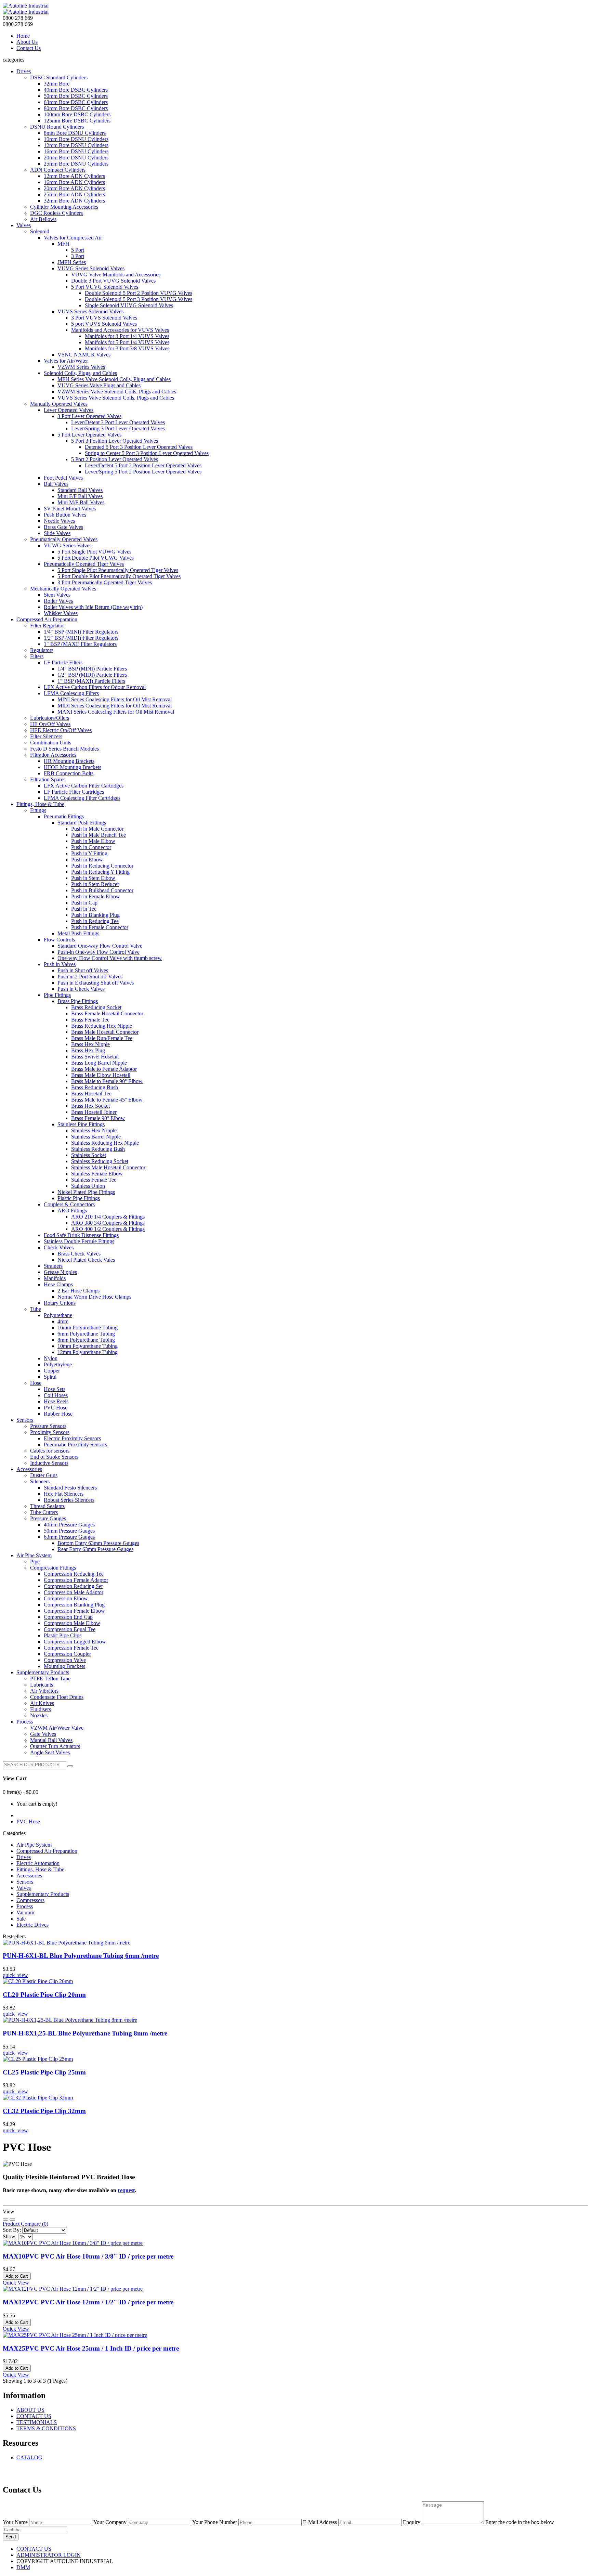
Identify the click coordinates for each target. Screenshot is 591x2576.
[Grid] (12, 2220)
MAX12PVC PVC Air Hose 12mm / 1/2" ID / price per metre (88, 2302)
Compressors (30, 1900)
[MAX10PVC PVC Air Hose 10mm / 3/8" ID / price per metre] (73, 2243)
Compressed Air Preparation (47, 1851)
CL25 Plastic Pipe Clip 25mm (44, 2072)
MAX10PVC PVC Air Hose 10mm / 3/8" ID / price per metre (88, 2256)
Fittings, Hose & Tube (40, 1869)
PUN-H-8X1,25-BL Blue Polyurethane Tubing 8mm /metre (85, 2033)
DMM (23, 2567)
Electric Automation (38, 1863)
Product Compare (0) (25, 2224)
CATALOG (29, 2457)
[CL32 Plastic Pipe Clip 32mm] (38, 2098)
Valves (24, 1888)
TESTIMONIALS (37, 2422)
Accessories (29, 1876)
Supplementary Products (43, 1894)
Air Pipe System (34, 1845)
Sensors (25, 1882)
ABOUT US (30, 2410)
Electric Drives (32, 1925)
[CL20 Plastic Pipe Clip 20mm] (38, 1981)
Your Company (110, 2522)
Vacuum (25, 1913)
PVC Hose (28, 1822)
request (126, 2190)
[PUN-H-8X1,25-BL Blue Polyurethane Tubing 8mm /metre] (70, 2020)
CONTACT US (34, 2416)
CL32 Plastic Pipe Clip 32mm (44, 2111)
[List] (5, 2220)
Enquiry (412, 2522)
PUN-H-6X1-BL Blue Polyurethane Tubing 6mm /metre (81, 1956)
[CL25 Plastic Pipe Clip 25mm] (38, 2059)
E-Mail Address (320, 2522)
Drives (24, 1857)
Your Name (15, 2522)
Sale (21, 1919)
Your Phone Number (215, 2522)
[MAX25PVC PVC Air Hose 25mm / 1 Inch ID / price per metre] (75, 2335)
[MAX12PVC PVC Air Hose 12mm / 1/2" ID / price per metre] (73, 2289)
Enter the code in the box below (520, 2522)
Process (25, 1906)
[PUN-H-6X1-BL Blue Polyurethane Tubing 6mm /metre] (67, 1943)
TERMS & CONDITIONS (46, 2428)
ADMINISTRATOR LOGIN (49, 2555)
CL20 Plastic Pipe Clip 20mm (44, 1995)
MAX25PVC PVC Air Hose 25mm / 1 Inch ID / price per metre (91, 2348)
